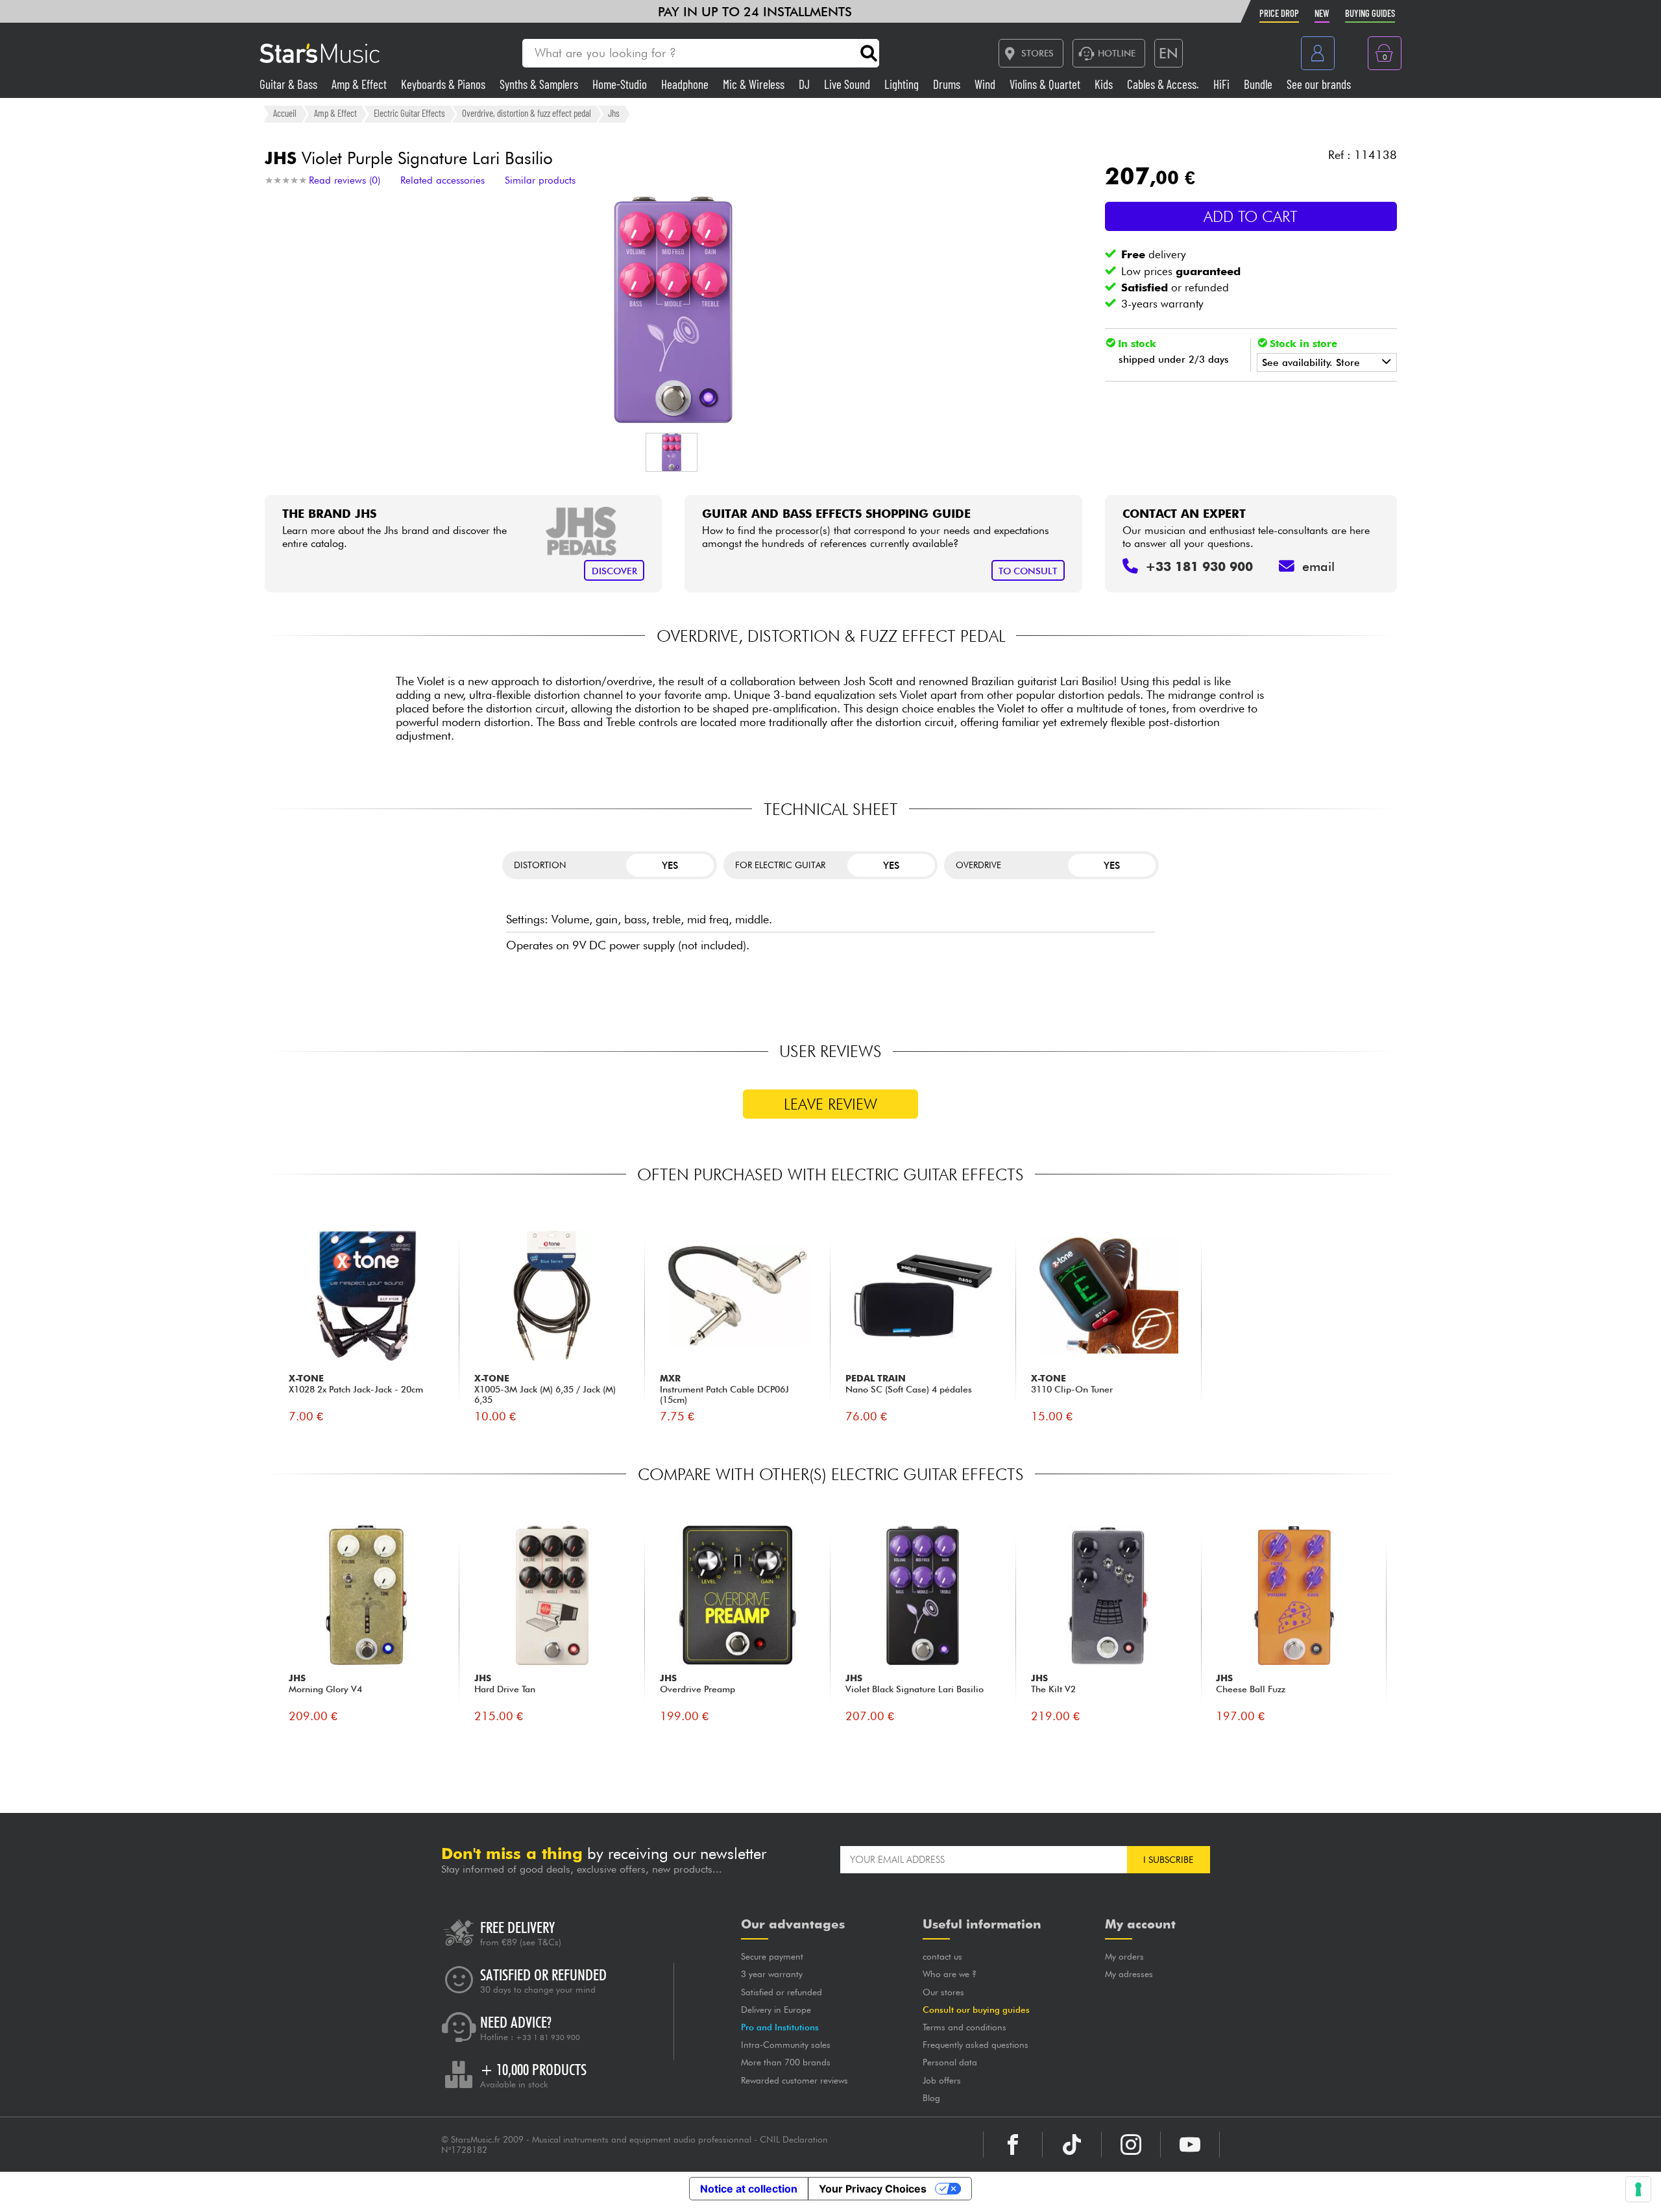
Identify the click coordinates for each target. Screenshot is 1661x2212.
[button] (672, 452)
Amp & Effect (360, 84)
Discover (614, 571)
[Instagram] (1131, 2145)
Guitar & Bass (290, 84)
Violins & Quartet (1046, 84)
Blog (931, 2098)
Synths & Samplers (540, 84)
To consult (1028, 571)
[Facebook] (1013, 2145)
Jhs (614, 114)
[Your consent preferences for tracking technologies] (1638, 2189)
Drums (948, 84)
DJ (806, 84)
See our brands (1319, 84)
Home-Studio (621, 84)
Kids (1105, 84)
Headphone (686, 84)
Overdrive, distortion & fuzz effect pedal (527, 114)
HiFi (1223, 84)
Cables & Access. (1164, 84)
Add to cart (1251, 216)
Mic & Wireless (755, 84)
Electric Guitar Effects (409, 114)
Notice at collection (749, 2189)
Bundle (1259, 84)
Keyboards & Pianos (444, 84)
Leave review (830, 1104)
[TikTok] (1072, 2145)
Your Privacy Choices (873, 2189)
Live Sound (848, 84)
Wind (986, 84)
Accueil (285, 114)
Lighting (903, 84)
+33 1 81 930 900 (548, 2037)
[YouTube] (1190, 2145)
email (1318, 566)
